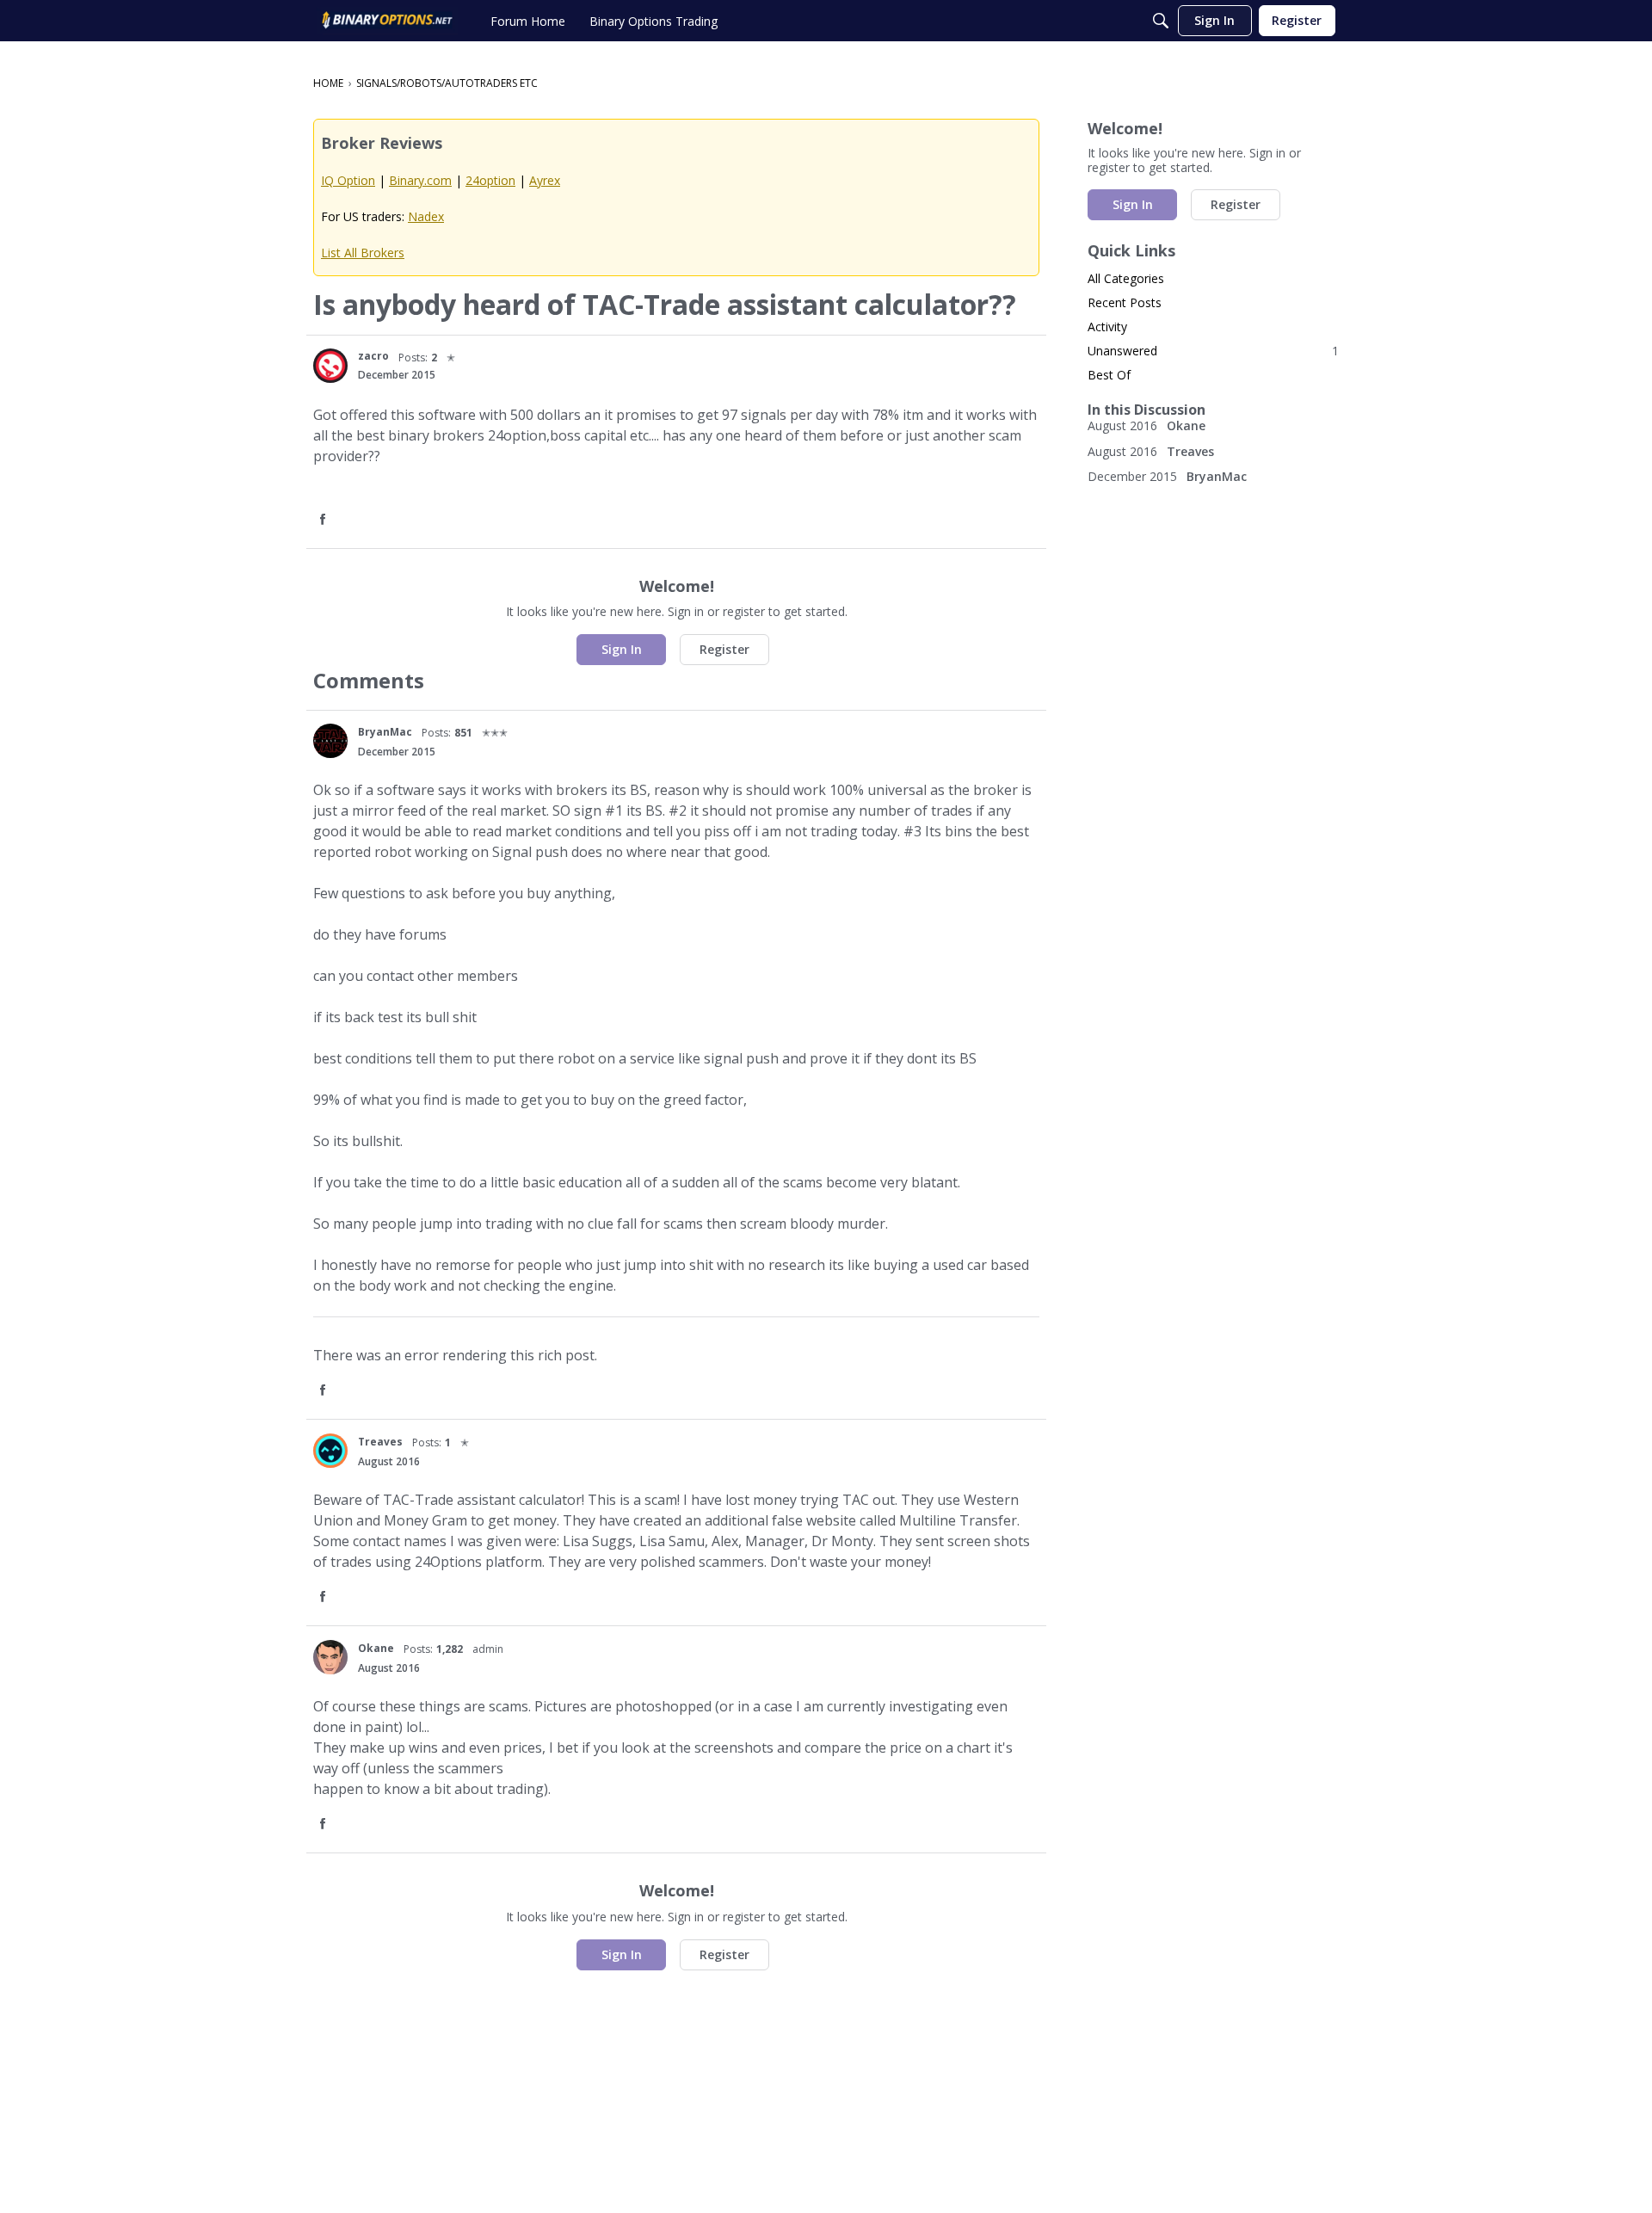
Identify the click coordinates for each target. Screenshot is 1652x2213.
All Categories (1126, 278)
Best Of (1109, 375)
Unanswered (1213, 351)
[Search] (1161, 21)
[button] (330, 366)
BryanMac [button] (385, 732)
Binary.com (420, 180)
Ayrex (545, 180)
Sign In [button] (622, 649)
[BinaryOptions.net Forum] (387, 21)
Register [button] (724, 649)
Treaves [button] (380, 1442)
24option (490, 180)
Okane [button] (376, 1648)
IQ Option (348, 180)
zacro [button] (373, 356)
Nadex (426, 216)
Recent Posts (1125, 302)
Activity (1107, 327)
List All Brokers (363, 253)
